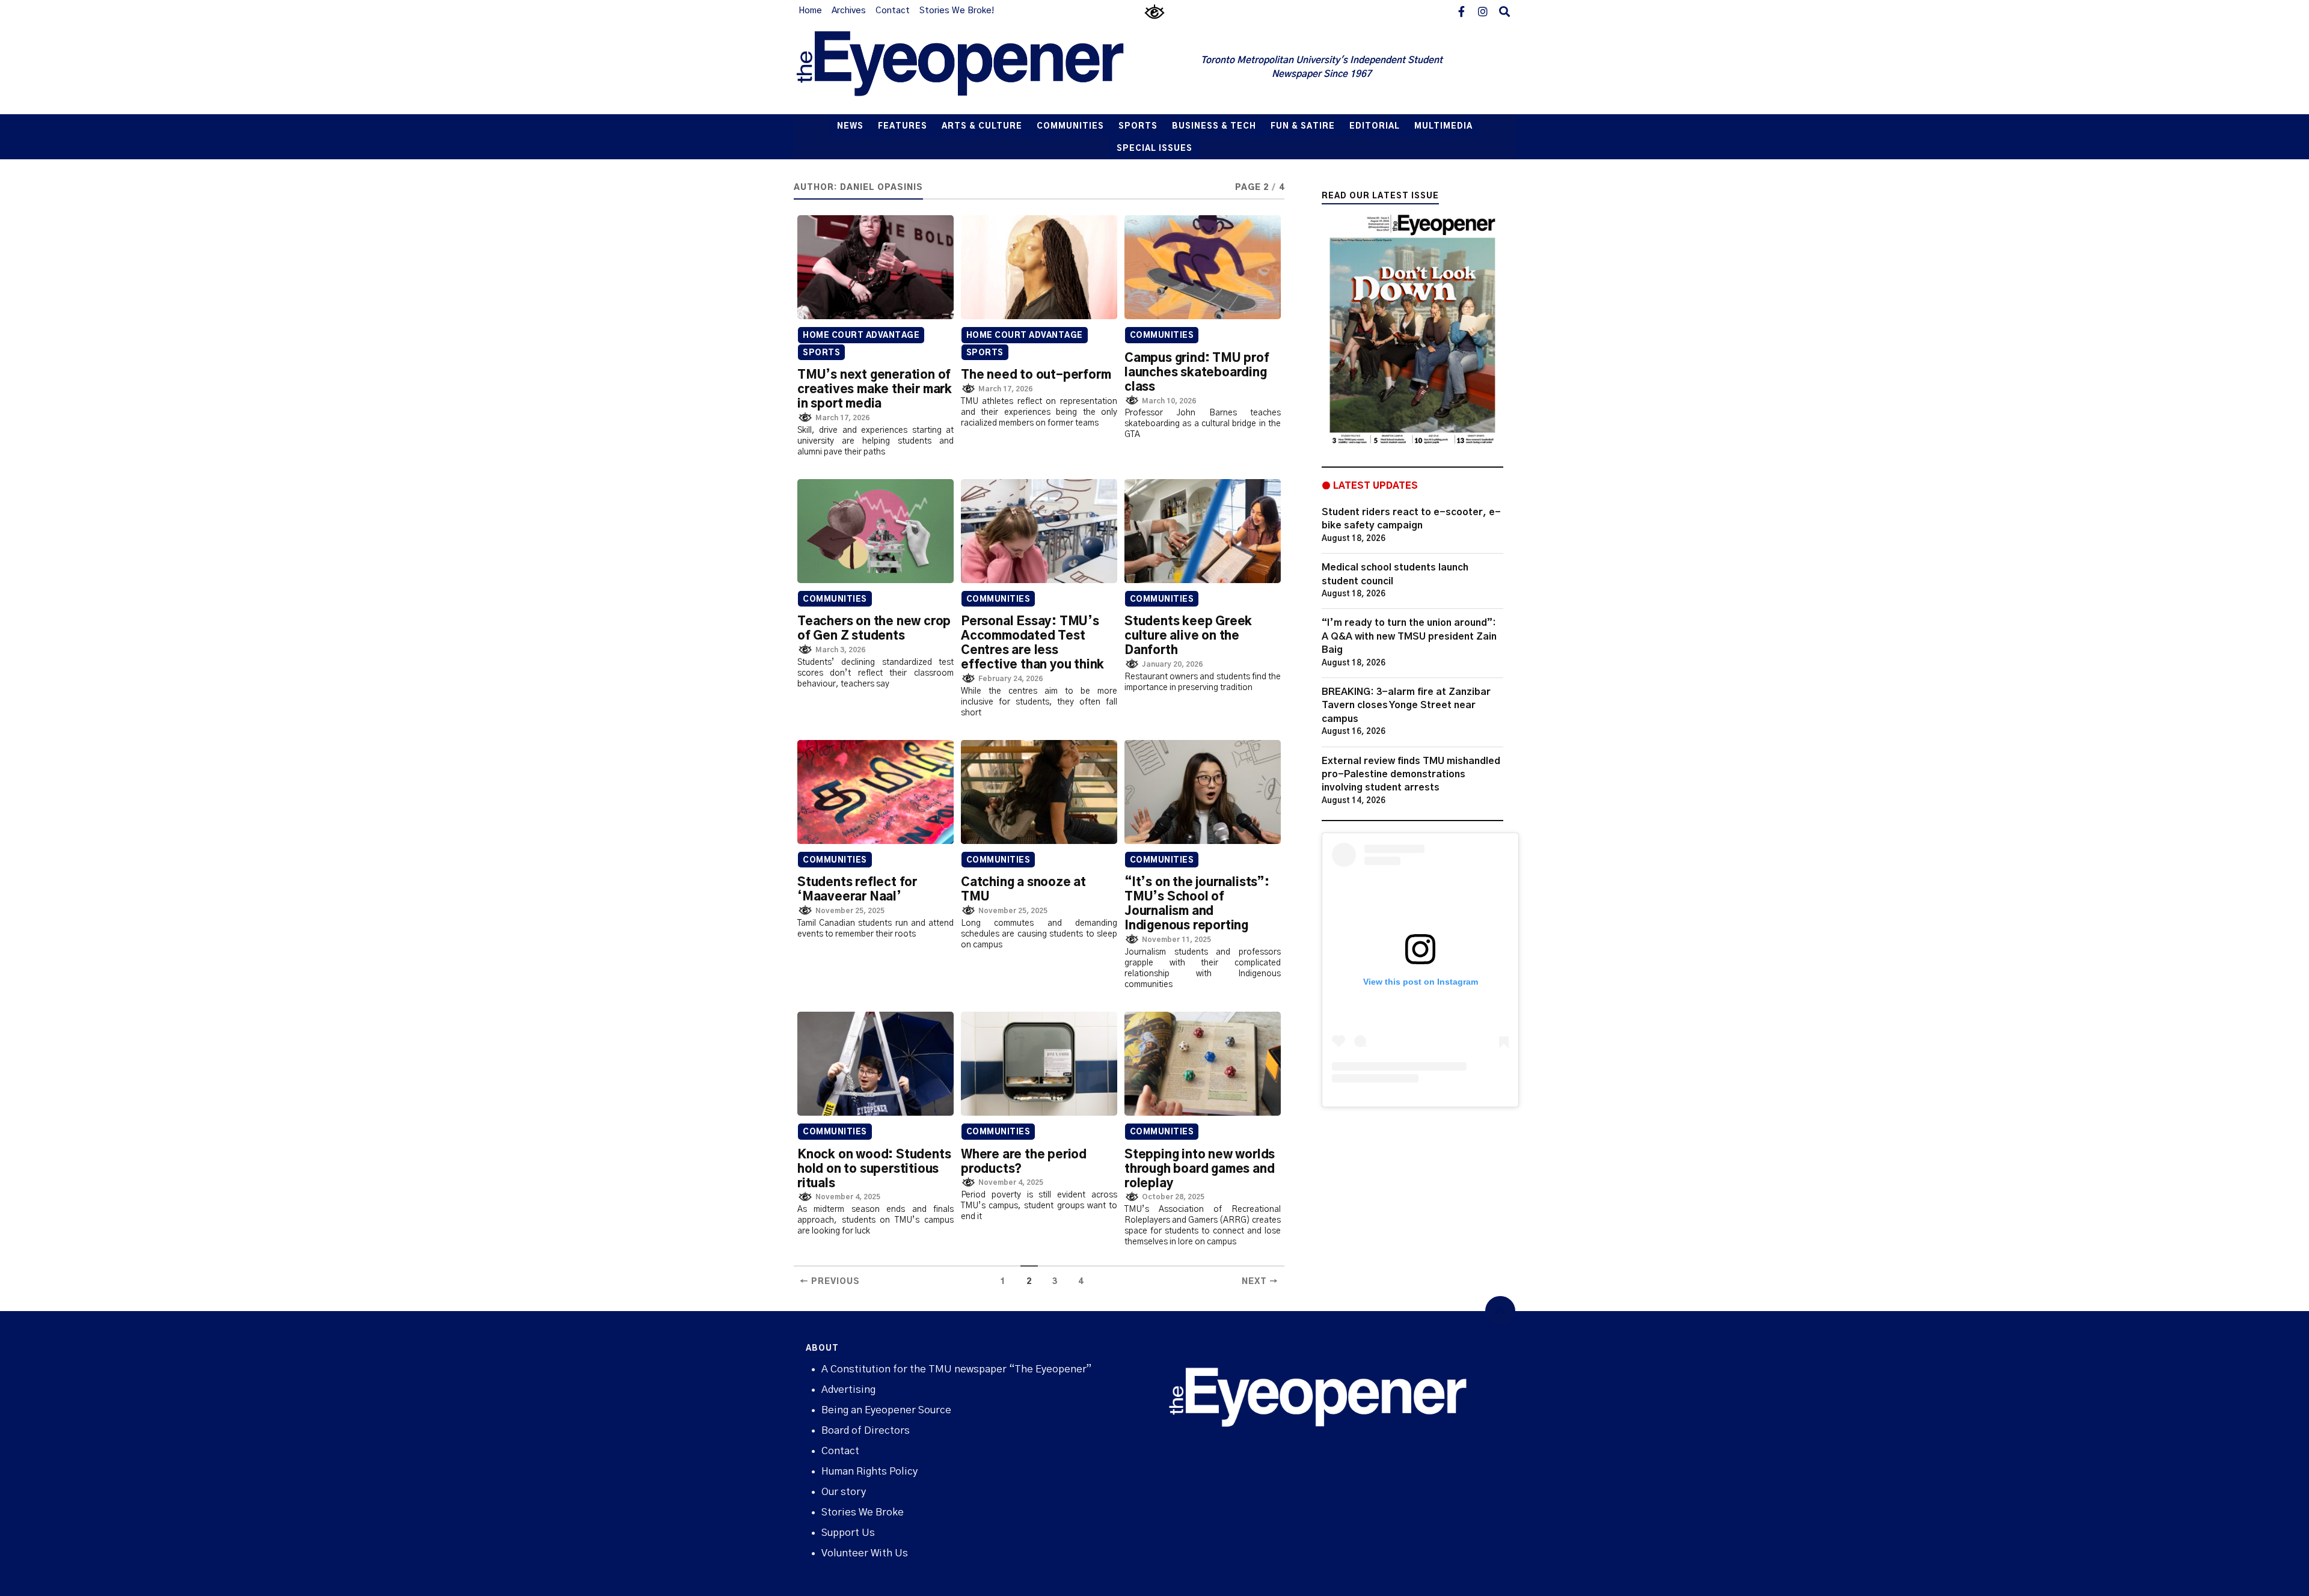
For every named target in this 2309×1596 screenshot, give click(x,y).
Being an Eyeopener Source (886, 1410)
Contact (893, 11)
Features (903, 127)
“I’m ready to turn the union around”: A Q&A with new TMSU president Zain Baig (1409, 636)
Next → (1260, 1282)
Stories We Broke (863, 1512)
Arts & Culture (982, 127)
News (850, 127)
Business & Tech (1214, 127)
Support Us (848, 1533)
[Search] (1504, 11)
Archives (849, 11)
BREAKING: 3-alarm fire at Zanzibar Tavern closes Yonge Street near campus (1406, 705)
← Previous (830, 1282)
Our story (844, 1492)
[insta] (1483, 11)
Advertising (848, 1390)
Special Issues (1154, 149)
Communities (1070, 127)
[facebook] (1461, 11)
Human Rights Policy (869, 1471)
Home (810, 11)
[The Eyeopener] (984, 68)
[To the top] (1500, 1311)
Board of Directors (866, 1430)
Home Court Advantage (861, 336)
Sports (1138, 127)
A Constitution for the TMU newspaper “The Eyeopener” (956, 1369)
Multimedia (1443, 127)
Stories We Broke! (957, 11)
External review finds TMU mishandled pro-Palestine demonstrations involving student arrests (1411, 775)
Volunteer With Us (865, 1553)
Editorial (1375, 127)
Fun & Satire (1303, 127)
